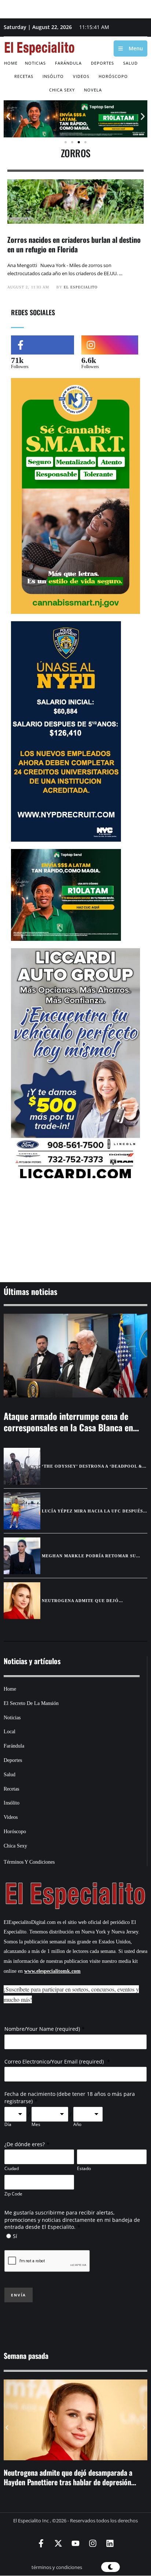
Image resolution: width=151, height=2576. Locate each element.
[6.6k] (110, 345)
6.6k (89, 360)
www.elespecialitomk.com (52, 1971)
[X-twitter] (58, 2543)
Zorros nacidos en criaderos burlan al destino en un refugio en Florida (74, 244)
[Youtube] (75, 2543)
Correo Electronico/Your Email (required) (55, 2061)
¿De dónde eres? (25, 2144)
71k (17, 360)
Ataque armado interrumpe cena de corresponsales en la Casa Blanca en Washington (68, 1427)
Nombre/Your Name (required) (42, 2029)
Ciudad (12, 2168)
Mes (36, 2125)
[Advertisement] (75, 1232)
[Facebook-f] (41, 2543)
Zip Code (13, 2194)
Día (8, 2125)
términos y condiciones (57, 2567)
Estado (84, 2168)
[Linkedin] (110, 2543)
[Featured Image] (75, 1355)
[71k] (43, 345)
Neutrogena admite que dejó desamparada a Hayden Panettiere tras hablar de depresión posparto (68, 2482)
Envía (19, 2295)
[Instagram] (93, 2543)
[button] (8, 116)
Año (77, 2125)
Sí (15, 2236)
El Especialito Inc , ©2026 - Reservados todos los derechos (75, 2521)
